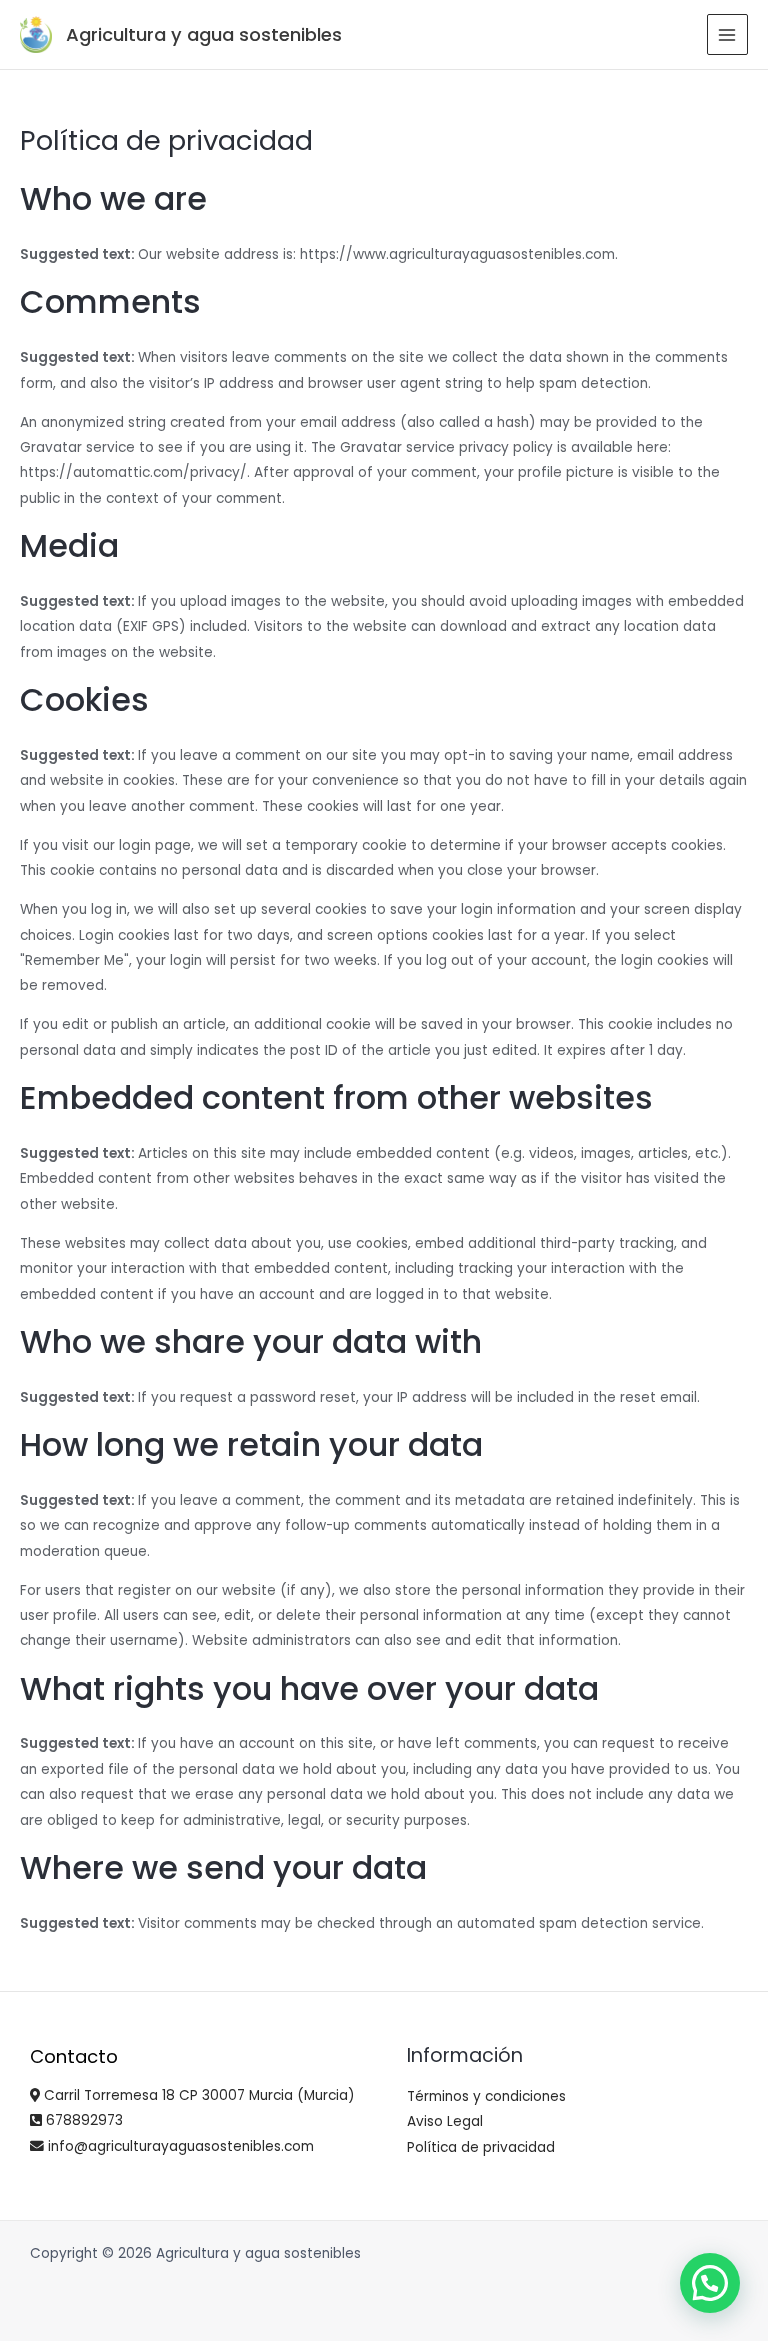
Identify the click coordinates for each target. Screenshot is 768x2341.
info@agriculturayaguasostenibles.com (179, 2146)
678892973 (82, 2120)
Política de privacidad (481, 2147)
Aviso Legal (445, 2121)
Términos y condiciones (486, 2096)
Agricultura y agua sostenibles (204, 34)
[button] (710, 2283)
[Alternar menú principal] (727, 34)
